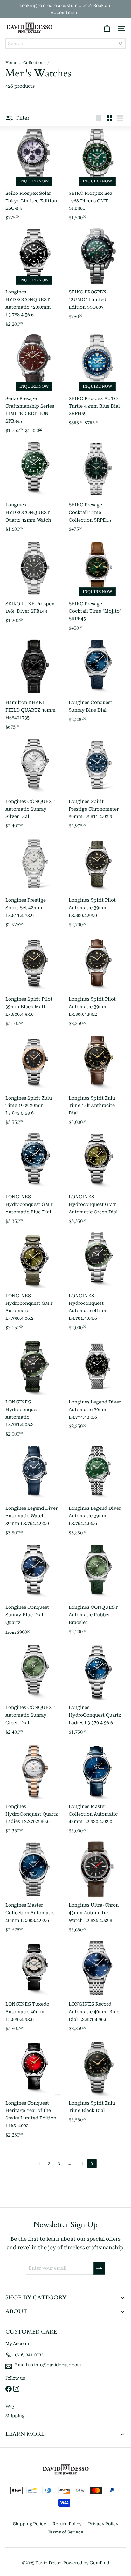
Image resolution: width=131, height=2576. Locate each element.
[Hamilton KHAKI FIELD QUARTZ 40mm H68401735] (34, 686)
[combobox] (65, 43)
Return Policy (67, 2524)
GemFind (100, 2563)
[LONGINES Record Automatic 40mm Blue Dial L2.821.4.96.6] (97, 1988)
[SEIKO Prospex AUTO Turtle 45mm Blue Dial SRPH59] (97, 386)
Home (11, 63)
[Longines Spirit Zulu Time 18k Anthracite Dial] (97, 1082)
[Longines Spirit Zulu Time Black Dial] (97, 2090)
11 (81, 2164)
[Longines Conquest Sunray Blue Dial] (97, 686)
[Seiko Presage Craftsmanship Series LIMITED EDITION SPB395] (34, 386)
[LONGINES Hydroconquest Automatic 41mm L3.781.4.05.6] (97, 1283)
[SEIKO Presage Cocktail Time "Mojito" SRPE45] (97, 588)
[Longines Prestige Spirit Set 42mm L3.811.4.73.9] (34, 884)
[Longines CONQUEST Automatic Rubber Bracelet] (97, 1592)
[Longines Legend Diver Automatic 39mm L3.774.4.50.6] (97, 1389)
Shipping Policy (30, 2524)
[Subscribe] (99, 2268)
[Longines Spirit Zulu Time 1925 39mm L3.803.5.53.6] (34, 1082)
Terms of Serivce (65, 2532)
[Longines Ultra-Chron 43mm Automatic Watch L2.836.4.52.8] (97, 1889)
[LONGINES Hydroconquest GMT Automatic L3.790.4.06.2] (34, 1283)
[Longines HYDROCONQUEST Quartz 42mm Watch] (34, 489)
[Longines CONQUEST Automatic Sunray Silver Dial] (34, 785)
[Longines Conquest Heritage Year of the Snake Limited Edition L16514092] (34, 2090)
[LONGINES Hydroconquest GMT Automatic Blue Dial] (34, 1180)
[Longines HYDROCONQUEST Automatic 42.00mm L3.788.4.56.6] (34, 279)
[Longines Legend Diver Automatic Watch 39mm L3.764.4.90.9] (34, 1492)
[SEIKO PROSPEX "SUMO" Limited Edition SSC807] (97, 279)
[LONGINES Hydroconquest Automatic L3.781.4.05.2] (34, 1389)
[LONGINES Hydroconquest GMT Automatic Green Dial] (97, 1180)
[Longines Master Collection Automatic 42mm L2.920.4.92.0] (97, 1790)
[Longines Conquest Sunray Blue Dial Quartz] (34, 1592)
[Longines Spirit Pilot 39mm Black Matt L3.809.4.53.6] (34, 983)
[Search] (121, 43)
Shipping (15, 2416)
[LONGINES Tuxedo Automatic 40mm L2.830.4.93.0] (34, 1988)
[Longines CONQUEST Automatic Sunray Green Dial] (34, 1691)
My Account (18, 2344)
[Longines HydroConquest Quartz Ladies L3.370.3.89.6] (34, 1790)
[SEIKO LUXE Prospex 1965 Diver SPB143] (34, 588)
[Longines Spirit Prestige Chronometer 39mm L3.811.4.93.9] (97, 785)
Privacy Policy (103, 2524)
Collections (34, 63)
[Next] (92, 2164)
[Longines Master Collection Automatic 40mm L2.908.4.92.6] (34, 1889)
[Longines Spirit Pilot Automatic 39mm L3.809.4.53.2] (97, 983)
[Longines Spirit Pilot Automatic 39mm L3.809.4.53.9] (97, 884)
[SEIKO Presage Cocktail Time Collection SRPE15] (97, 489)
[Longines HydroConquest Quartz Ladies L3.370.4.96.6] (97, 1691)
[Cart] (107, 29)
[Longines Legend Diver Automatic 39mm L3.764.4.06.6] (97, 1492)
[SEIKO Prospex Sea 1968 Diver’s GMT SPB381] (97, 177)
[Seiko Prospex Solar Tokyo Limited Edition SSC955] (34, 177)
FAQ (10, 2406)
